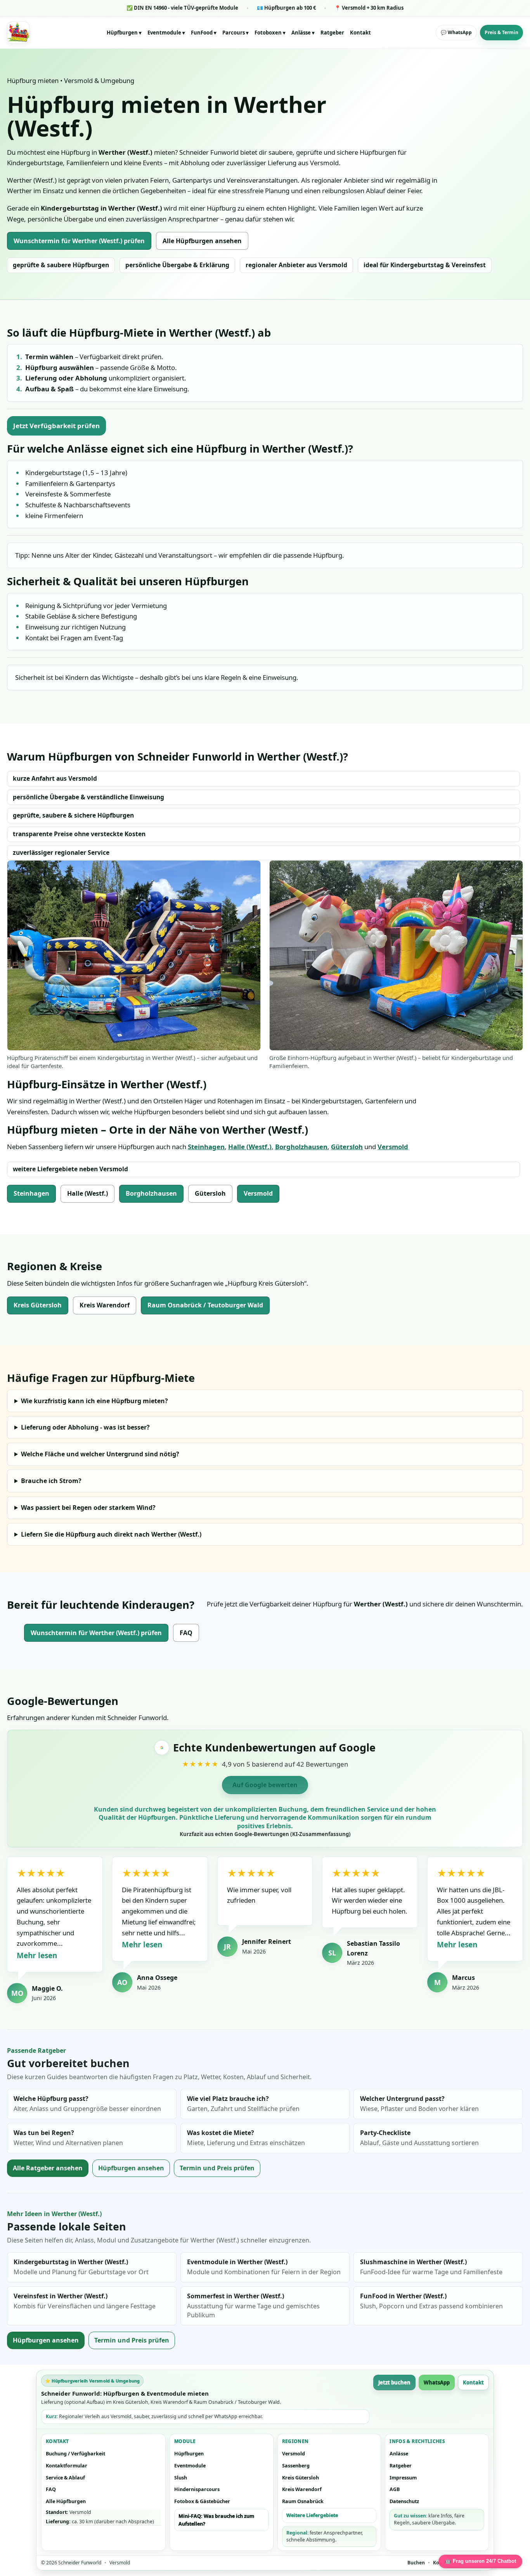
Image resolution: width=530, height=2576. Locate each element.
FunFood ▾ (204, 33)
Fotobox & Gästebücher (202, 2501)
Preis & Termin (501, 32)
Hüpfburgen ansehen (131, 2168)
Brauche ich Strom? (51, 1481)
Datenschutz (404, 2501)
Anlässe (399, 2454)
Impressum (403, 2478)
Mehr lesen (37, 1955)
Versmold (393, 1147)
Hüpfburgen (189, 2454)
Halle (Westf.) (250, 1147)
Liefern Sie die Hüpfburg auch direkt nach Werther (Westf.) (111, 1534)
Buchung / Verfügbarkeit (75, 2454)
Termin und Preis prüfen (217, 2168)
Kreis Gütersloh (38, 1305)
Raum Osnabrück (303, 2501)
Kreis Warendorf (105, 1305)
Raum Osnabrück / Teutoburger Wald (205, 1305)
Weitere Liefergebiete (312, 2515)
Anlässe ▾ (303, 33)
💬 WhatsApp (456, 32)
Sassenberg (296, 2466)
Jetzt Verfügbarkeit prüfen (56, 426)
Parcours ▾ (236, 33)
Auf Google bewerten (265, 1785)
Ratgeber (332, 33)
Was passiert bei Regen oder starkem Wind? (88, 1508)
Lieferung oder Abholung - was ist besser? (85, 1427)
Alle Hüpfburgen (66, 2501)
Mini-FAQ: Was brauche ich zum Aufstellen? (216, 2520)
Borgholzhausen (301, 1147)
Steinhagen (206, 1147)
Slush (181, 2478)
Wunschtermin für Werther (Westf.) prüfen (79, 241)
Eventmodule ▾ (166, 33)
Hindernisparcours (197, 2489)
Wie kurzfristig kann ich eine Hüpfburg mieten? (94, 1401)
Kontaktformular (67, 2466)
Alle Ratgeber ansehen (48, 2168)
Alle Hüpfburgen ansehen (202, 241)
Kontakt (360, 33)
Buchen (416, 2563)
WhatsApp (437, 2382)
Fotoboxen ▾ (270, 33)
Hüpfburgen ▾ (124, 33)
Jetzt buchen (394, 2382)
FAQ (186, 1633)
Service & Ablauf (65, 2478)
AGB (395, 2489)
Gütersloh (347, 1147)
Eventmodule (190, 2466)
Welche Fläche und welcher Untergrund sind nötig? (100, 1454)
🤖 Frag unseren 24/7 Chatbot (480, 2561)
